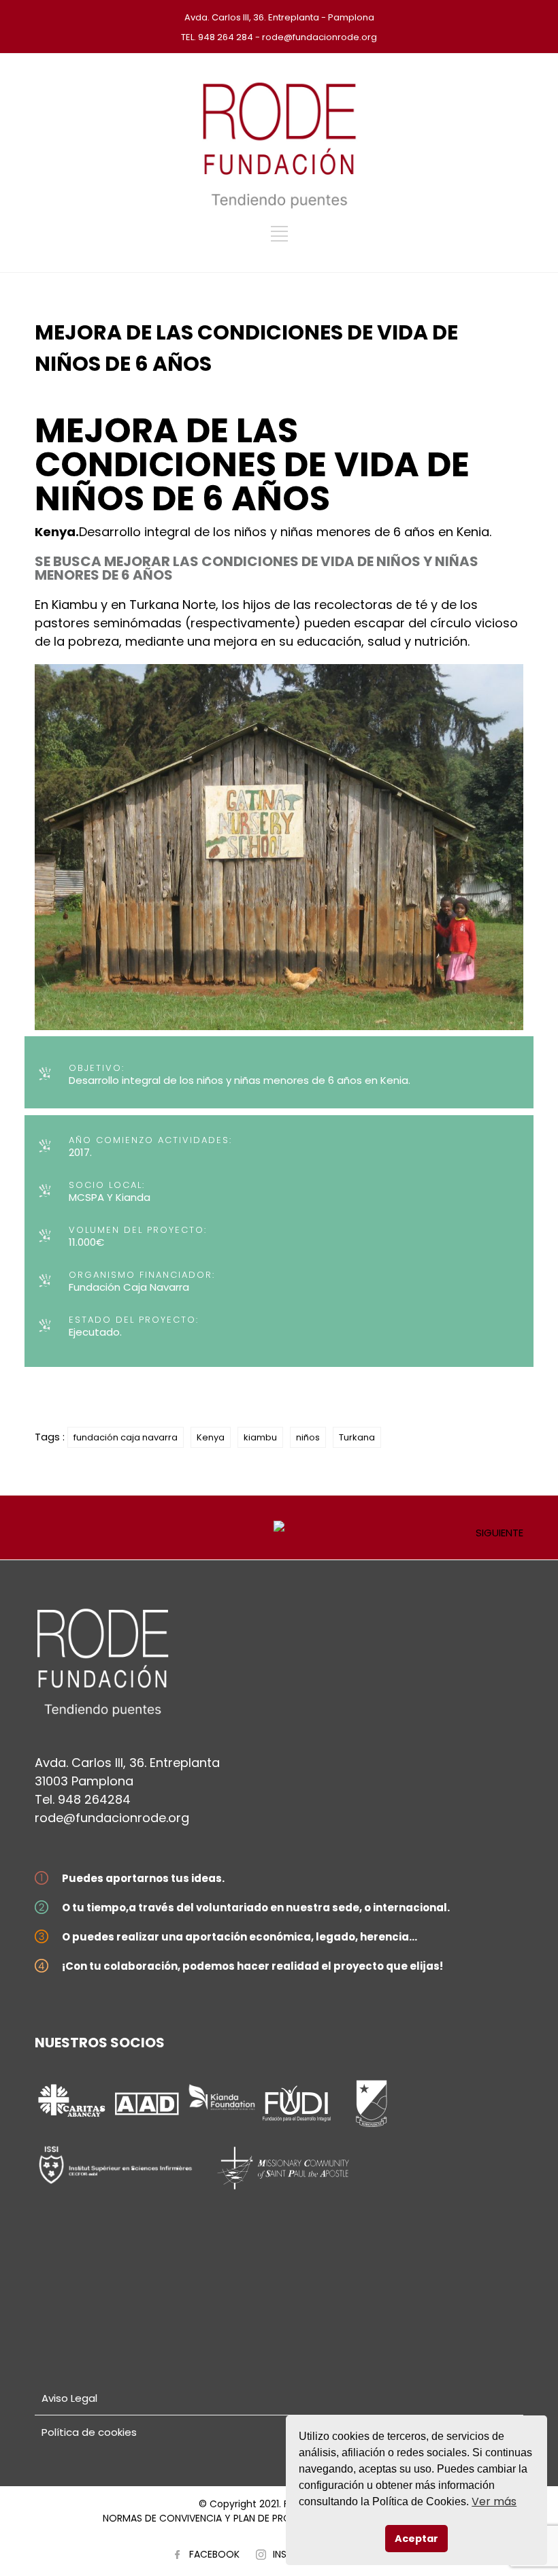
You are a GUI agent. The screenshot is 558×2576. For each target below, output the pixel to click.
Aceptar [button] (416, 2539)
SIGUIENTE (499, 1533)
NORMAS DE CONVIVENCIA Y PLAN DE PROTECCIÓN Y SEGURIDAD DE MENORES (279, 2518)
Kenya (211, 1437)
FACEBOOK (214, 2554)
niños (308, 1437)
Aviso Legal (69, 2398)
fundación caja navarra (126, 1437)
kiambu (260, 1437)
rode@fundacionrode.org (112, 1818)
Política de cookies (89, 2432)
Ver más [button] (494, 2501)
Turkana (357, 1437)
